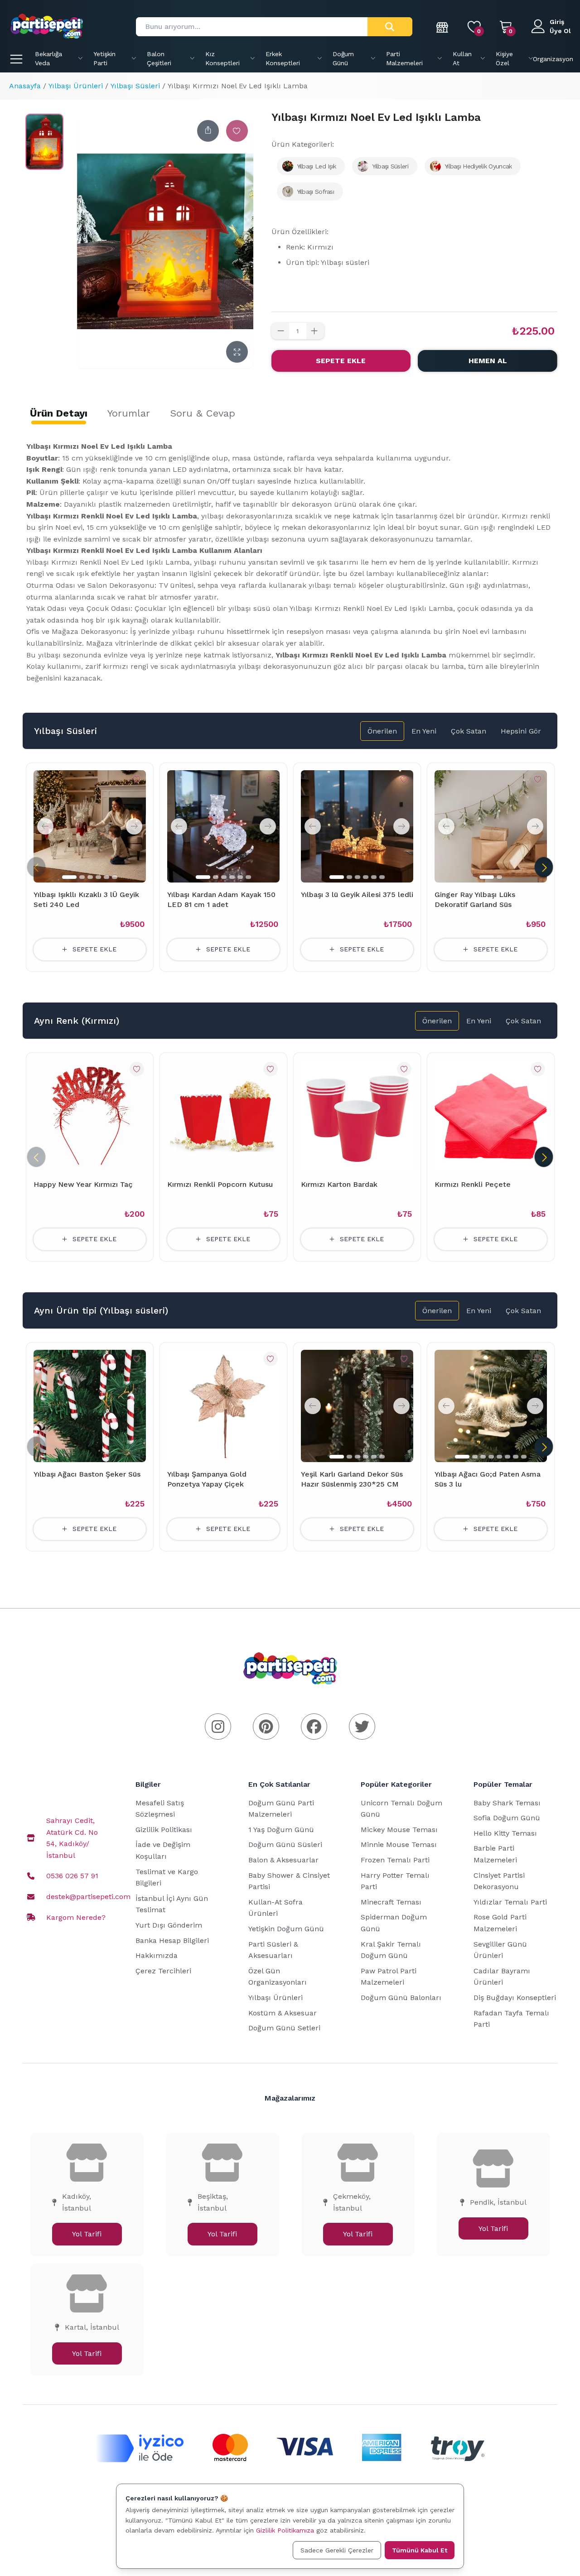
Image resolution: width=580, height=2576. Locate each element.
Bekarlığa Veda (48, 58)
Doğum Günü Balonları (401, 1998)
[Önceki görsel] (45, 826)
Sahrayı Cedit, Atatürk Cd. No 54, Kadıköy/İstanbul (72, 1838)
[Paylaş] (208, 131)
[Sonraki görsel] (134, 826)
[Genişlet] (237, 352)
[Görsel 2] (82, 877)
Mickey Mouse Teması (399, 1830)
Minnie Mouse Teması (399, 1844)
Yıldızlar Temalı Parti (510, 1902)
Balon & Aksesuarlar (283, 1860)
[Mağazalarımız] (443, 27)
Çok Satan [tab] (469, 731)
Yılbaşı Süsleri (135, 86)
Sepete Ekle (341, 361)
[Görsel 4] (98, 877)
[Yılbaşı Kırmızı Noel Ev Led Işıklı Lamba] (44, 142)
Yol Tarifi (87, 2234)
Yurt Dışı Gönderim (169, 1925)
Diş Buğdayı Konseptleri (515, 1998)
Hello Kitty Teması (505, 1833)
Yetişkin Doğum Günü (286, 1929)
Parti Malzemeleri (404, 58)
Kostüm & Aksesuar (283, 2013)
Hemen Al (488, 361)
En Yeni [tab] (424, 731)
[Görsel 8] (524, 1457)
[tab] (59, 413)
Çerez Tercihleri (163, 1971)
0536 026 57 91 (72, 1876)
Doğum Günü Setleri (284, 2028)
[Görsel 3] (90, 877)
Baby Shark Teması (507, 1803)
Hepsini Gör (521, 731)
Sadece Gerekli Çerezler (337, 2550)
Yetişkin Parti (104, 58)
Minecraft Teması (391, 1902)
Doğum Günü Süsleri (285, 1844)
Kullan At (462, 58)
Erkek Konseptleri (283, 58)
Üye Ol (560, 31)
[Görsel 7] (516, 1457)
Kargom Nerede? (76, 1917)
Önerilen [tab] (382, 731)
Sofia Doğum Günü (507, 1818)
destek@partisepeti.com (88, 1897)
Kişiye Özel (504, 58)
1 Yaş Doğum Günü (281, 1830)
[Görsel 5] (106, 877)
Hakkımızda (157, 1955)
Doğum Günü (343, 58)
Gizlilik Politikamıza (285, 2530)
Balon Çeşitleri (159, 58)
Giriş (557, 22)
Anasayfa (25, 86)
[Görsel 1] (69, 877)
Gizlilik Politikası (164, 1830)
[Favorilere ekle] (237, 131)
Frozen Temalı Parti (395, 1860)
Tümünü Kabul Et (420, 2550)
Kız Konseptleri (222, 58)
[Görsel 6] (115, 877)
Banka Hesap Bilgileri (172, 1940)
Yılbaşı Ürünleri (76, 86)
